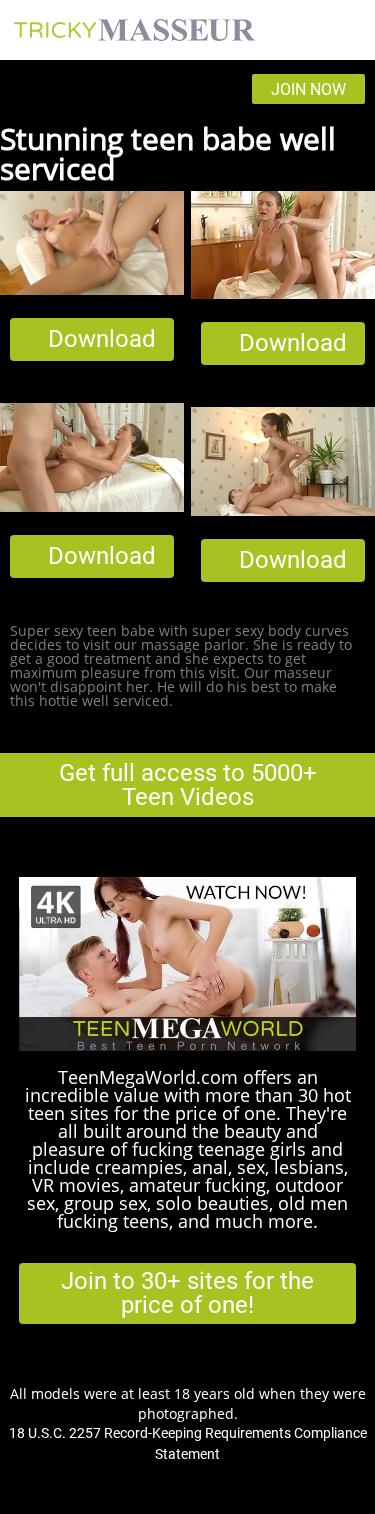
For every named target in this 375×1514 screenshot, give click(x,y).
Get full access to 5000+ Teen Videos (188, 785)
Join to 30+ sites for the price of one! (187, 1293)
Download (102, 339)
